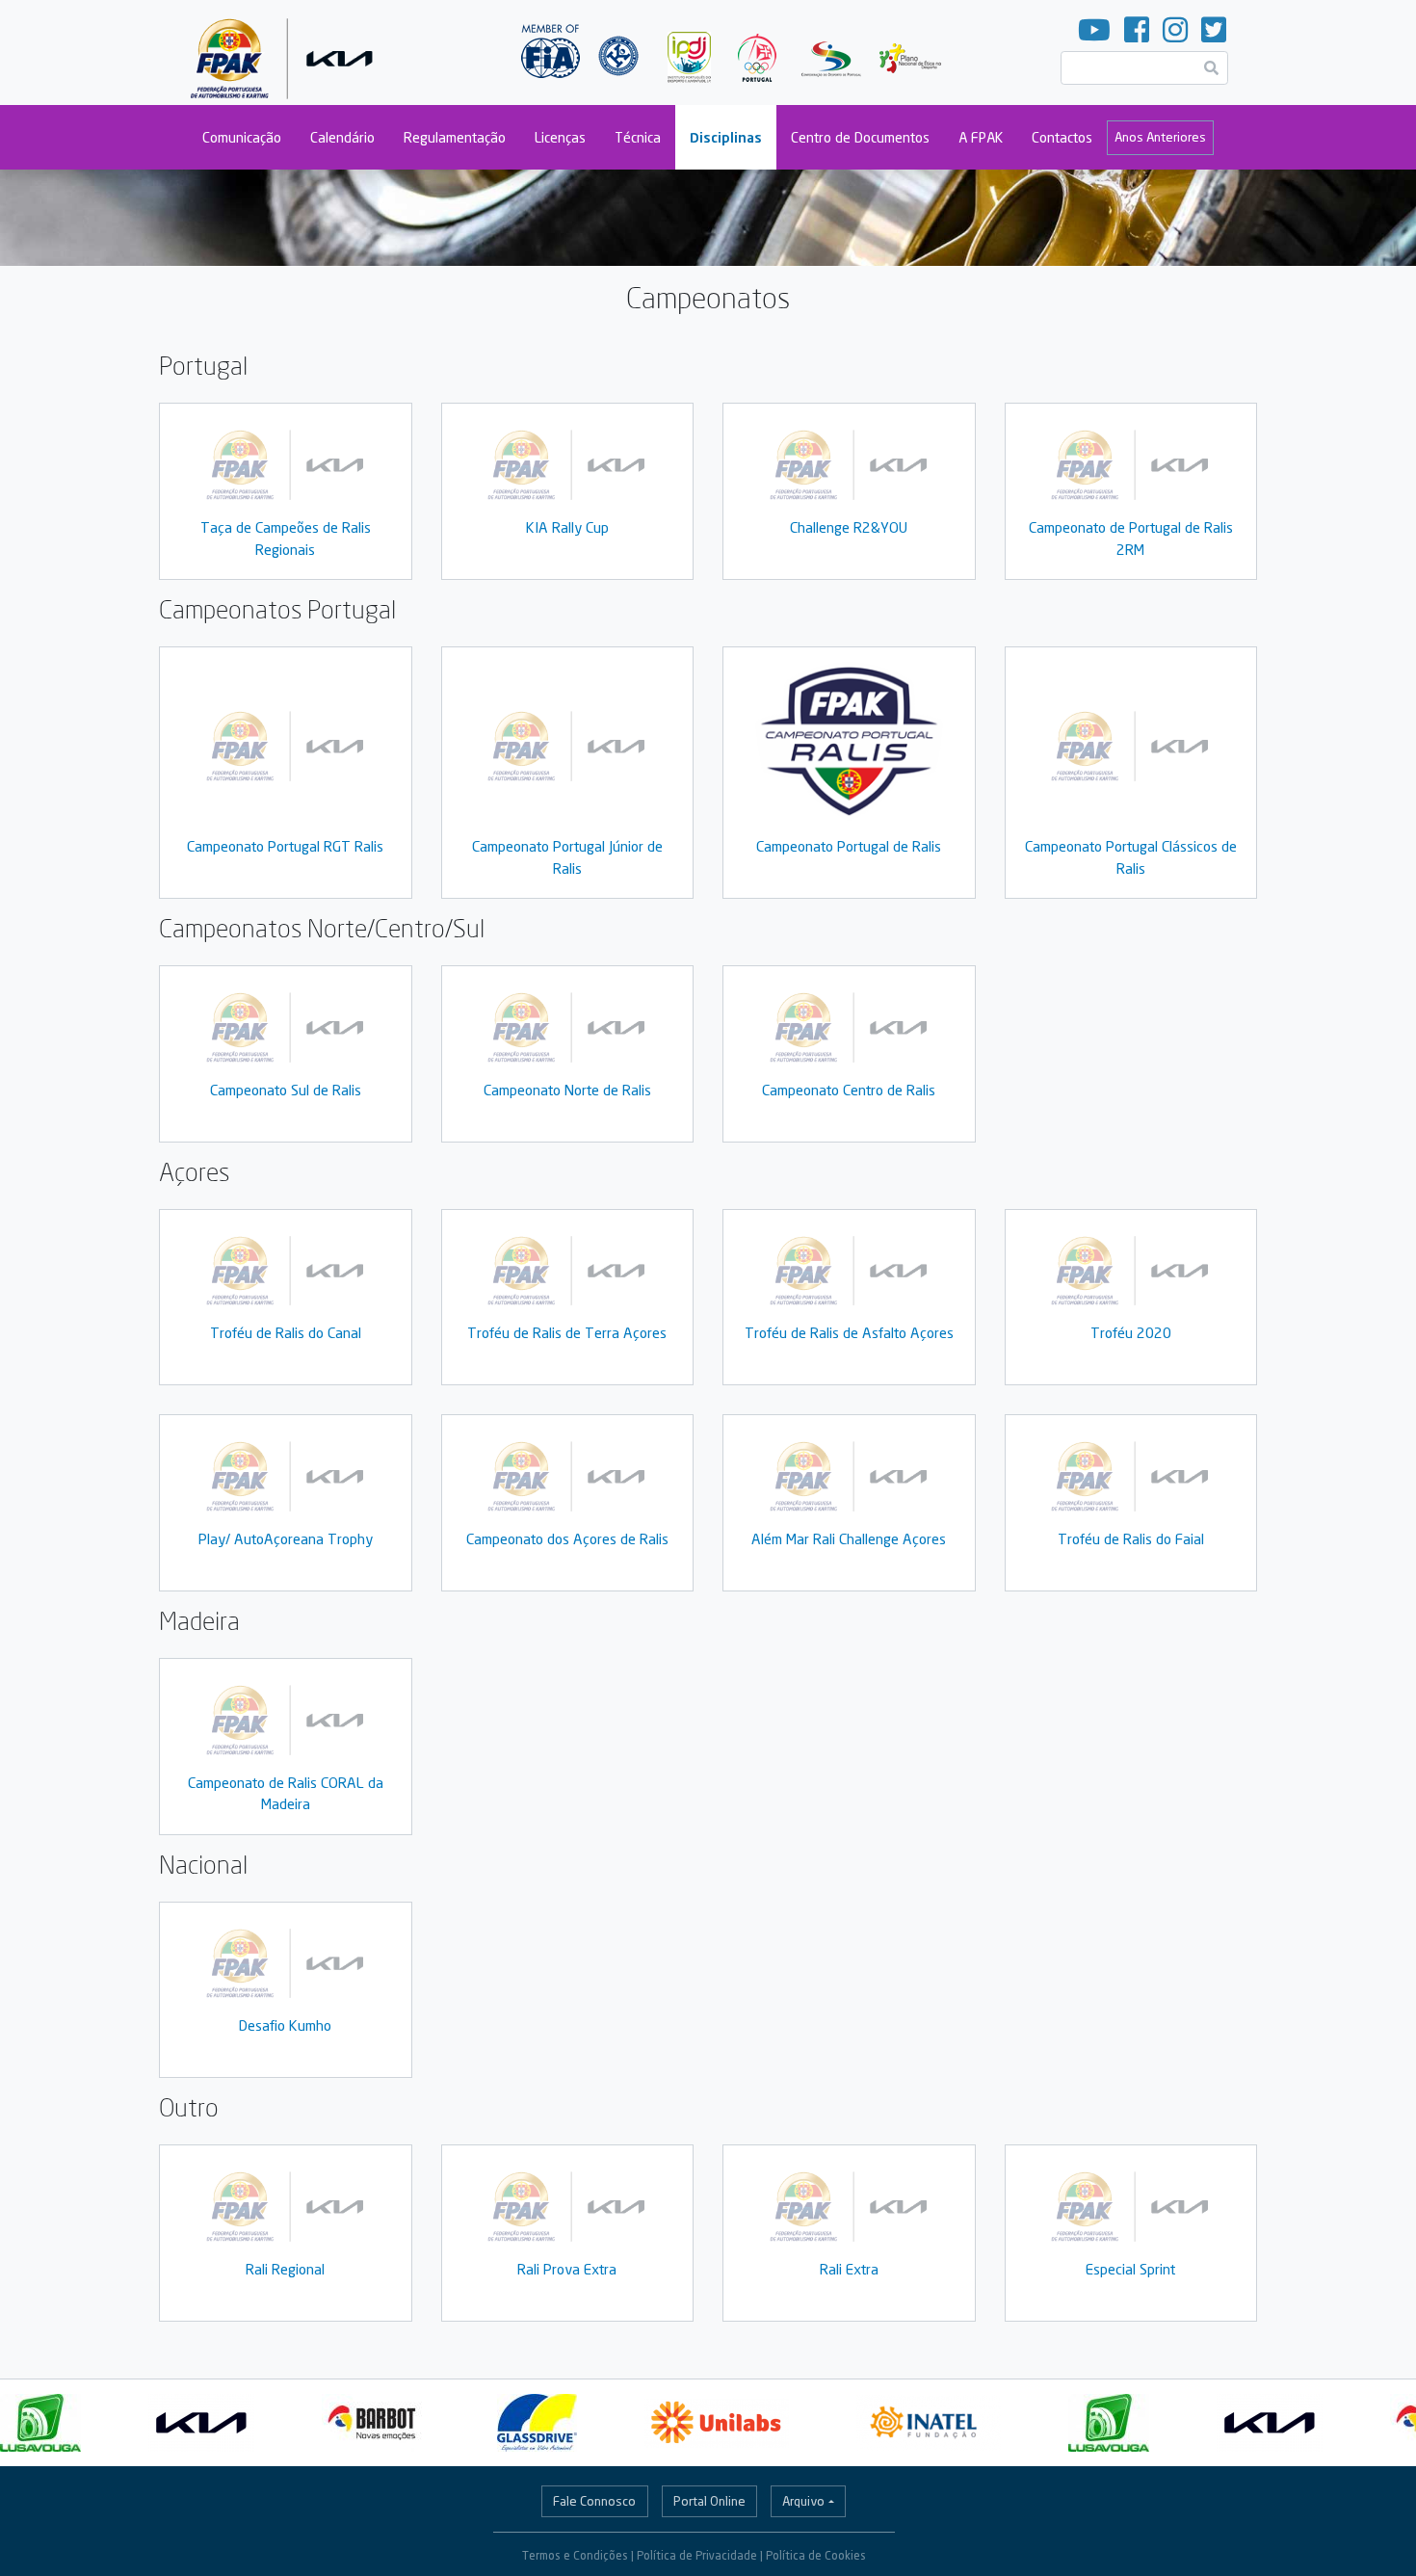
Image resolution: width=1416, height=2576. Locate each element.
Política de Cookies (816, 2555)
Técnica (638, 137)
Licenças (560, 137)
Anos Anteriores (1160, 137)
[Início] (286, 53)
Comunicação (242, 137)
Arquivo (803, 2501)
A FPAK (981, 137)
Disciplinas (726, 137)
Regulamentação (455, 137)
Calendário (342, 137)
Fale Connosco (594, 2501)
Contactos (1062, 137)
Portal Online (709, 2501)
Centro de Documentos (860, 137)
